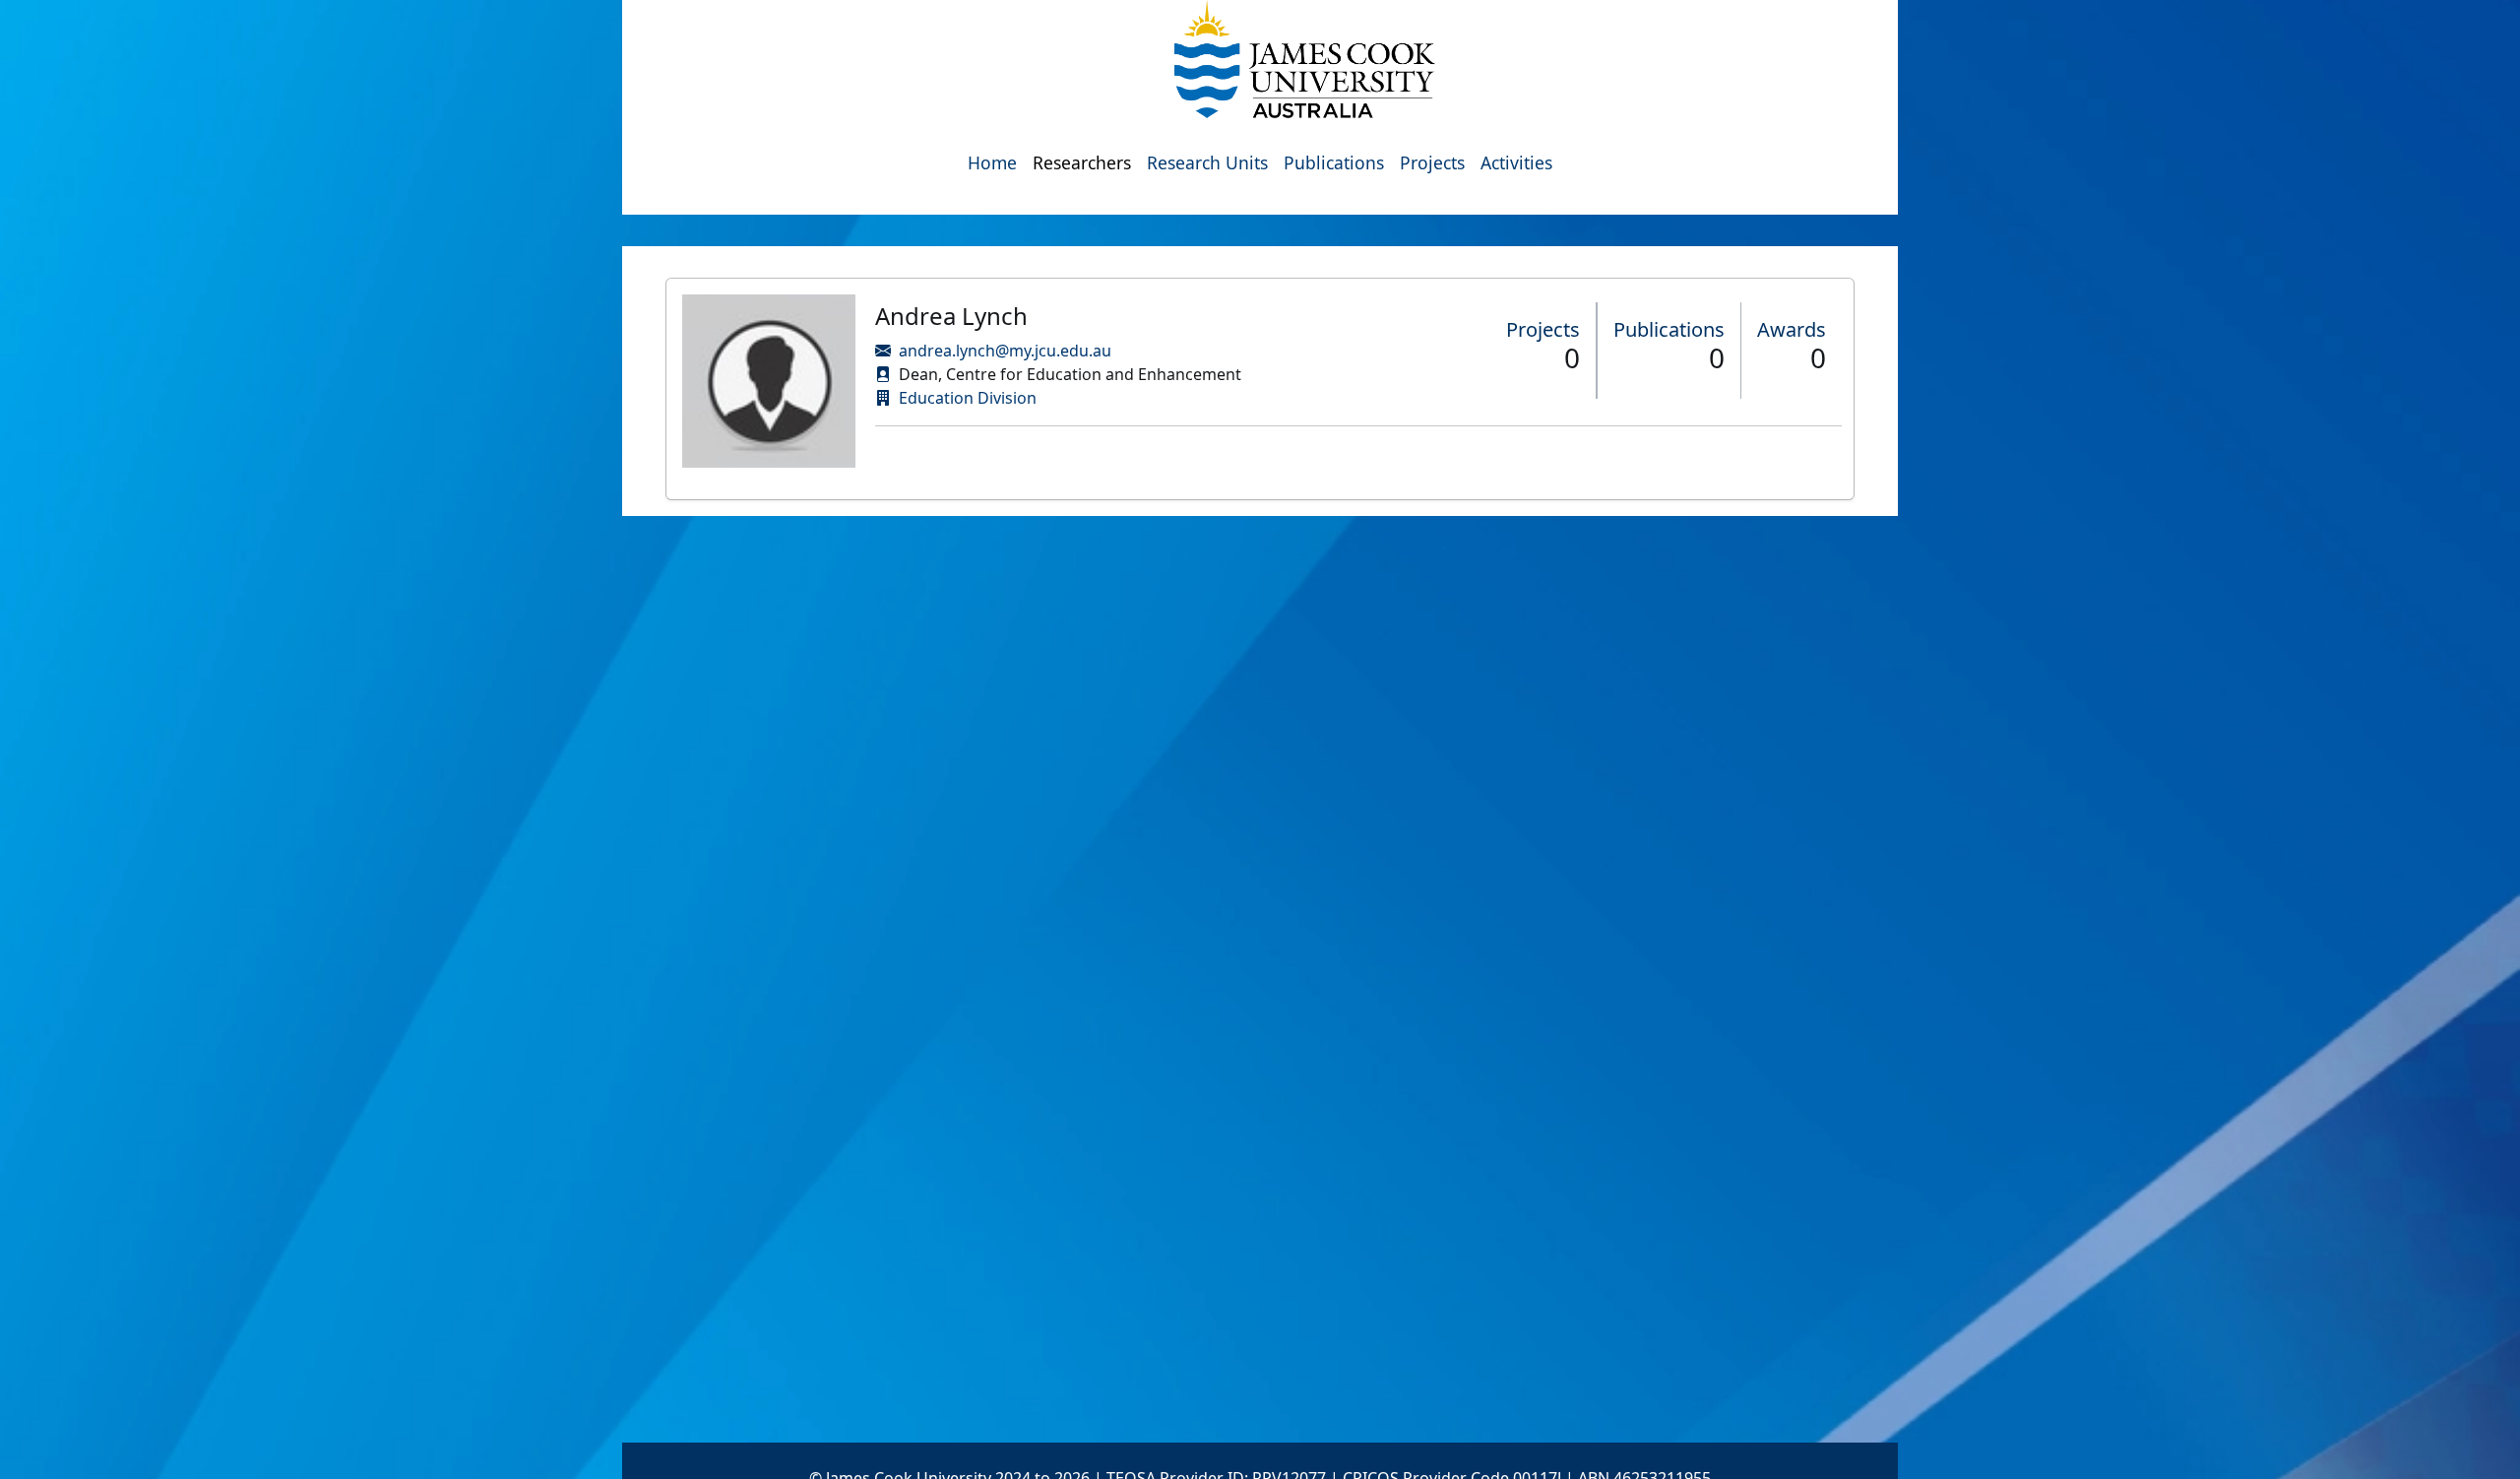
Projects (1432, 162)
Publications (1334, 162)
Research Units (1207, 162)
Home (992, 162)
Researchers (1082, 162)
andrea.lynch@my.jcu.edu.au (1005, 351)
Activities (1516, 162)
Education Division (968, 398)
